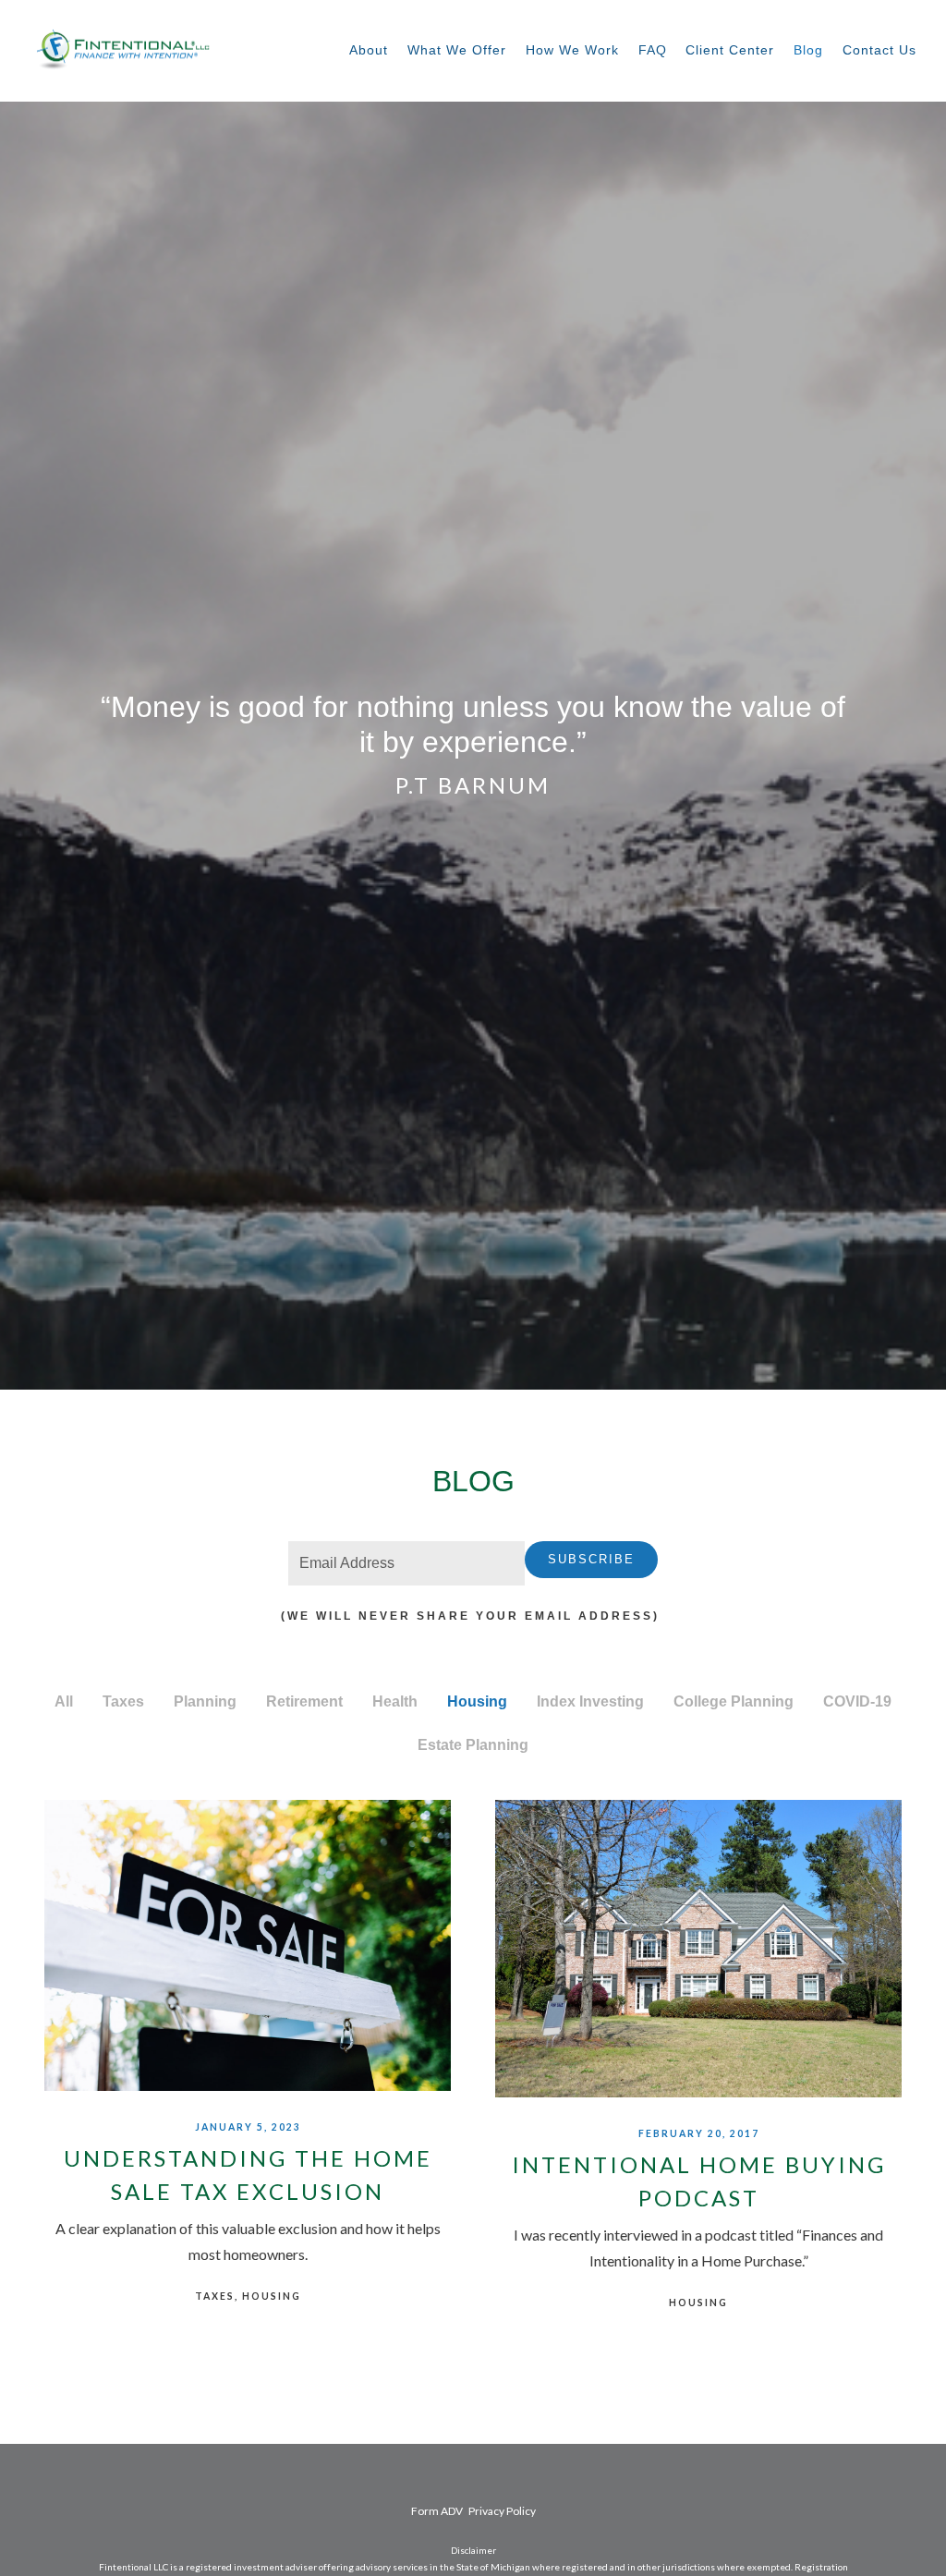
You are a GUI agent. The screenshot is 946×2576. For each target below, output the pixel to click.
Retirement (304, 1701)
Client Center (730, 50)
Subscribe (591, 1559)
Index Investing (590, 1701)
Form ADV (437, 2511)
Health (395, 1701)
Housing (477, 1701)
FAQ (653, 50)
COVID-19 (857, 1701)
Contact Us (879, 50)
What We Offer (457, 50)
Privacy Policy (502, 2511)
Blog (808, 50)
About (369, 50)
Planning (205, 1701)
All (64, 1701)
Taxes (123, 1701)
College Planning (734, 1701)
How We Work (572, 50)
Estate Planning (473, 1745)
